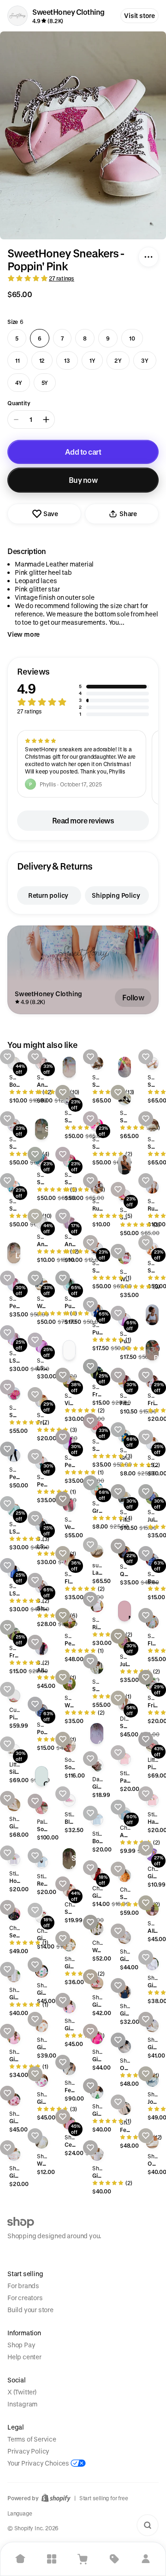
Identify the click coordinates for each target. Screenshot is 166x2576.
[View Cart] (83, 2559)
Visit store (139, 15)
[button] (83, 692)
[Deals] (114, 2559)
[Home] (20, 2559)
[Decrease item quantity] (16, 420)
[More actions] (148, 257)
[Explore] (52, 2559)
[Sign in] (146, 2559)
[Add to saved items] (7, 1057)
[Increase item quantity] (46, 420)
